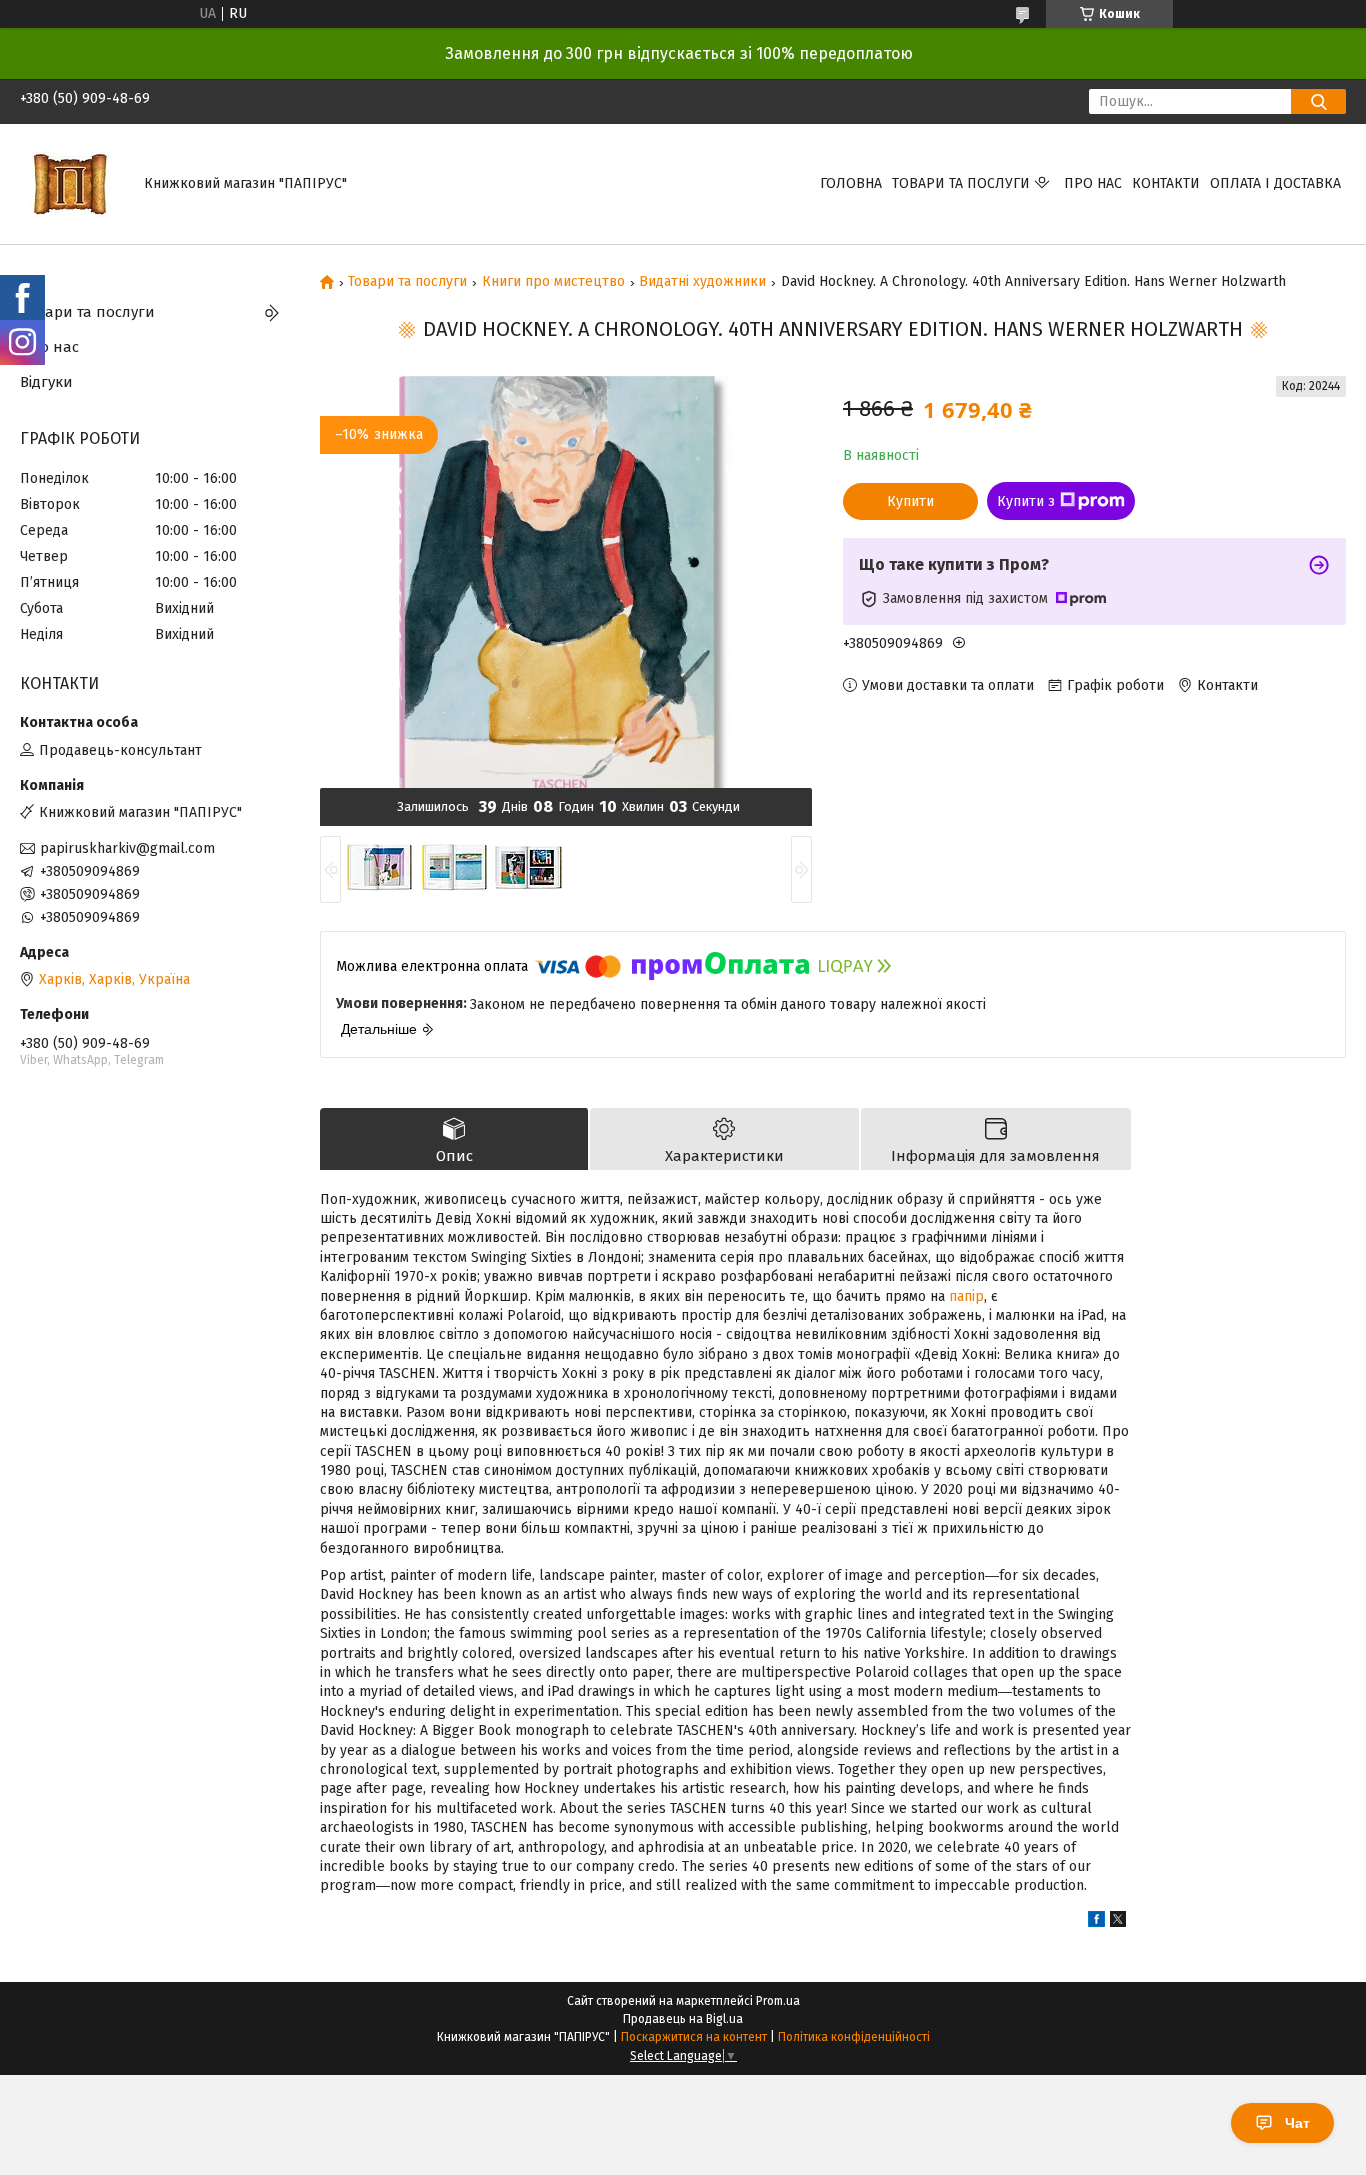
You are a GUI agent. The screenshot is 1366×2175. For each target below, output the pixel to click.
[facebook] (1096, 1922)
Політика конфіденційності (854, 2037)
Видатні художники (702, 282)
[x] (1118, 1922)
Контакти (1166, 183)
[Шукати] (1318, 101)
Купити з (1026, 501)
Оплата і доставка (1275, 183)
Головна (851, 183)
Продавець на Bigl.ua (683, 2019)
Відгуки (46, 382)
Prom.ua (778, 2001)
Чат (1297, 2123)
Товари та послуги (961, 183)
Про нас (1093, 183)
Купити (910, 501)
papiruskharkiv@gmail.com (127, 848)
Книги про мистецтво (553, 282)
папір (966, 1296)
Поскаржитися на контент (694, 2037)
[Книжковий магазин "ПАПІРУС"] (70, 183)
